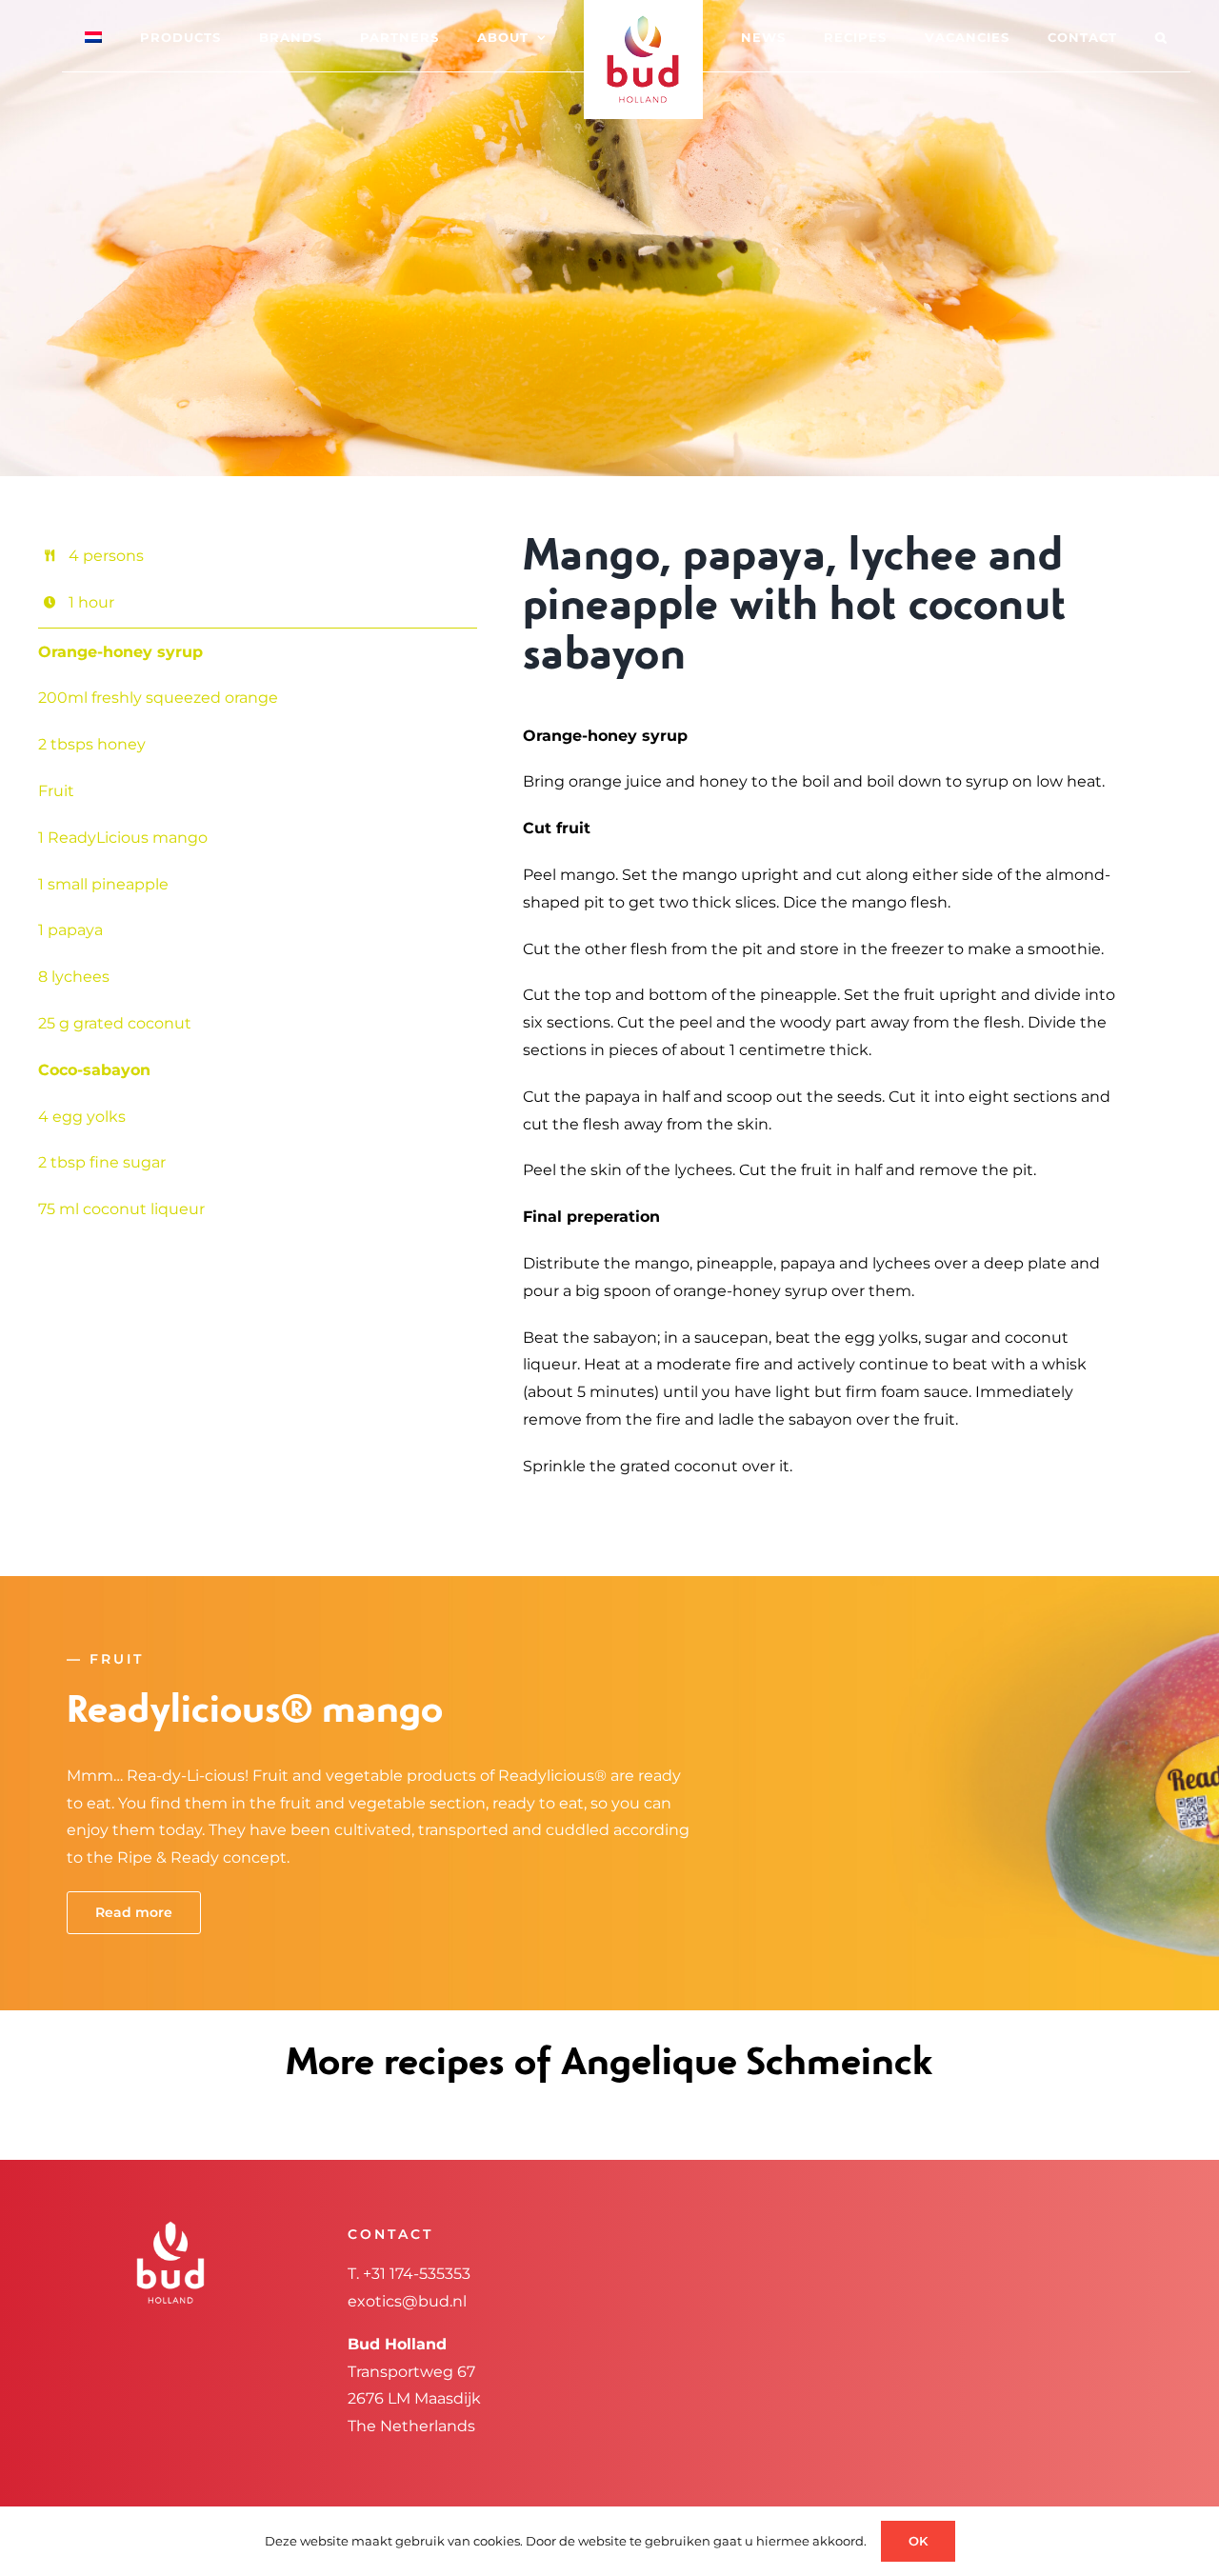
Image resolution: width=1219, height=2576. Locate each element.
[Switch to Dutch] (146, 36)
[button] (1085, 36)
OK (918, 2541)
